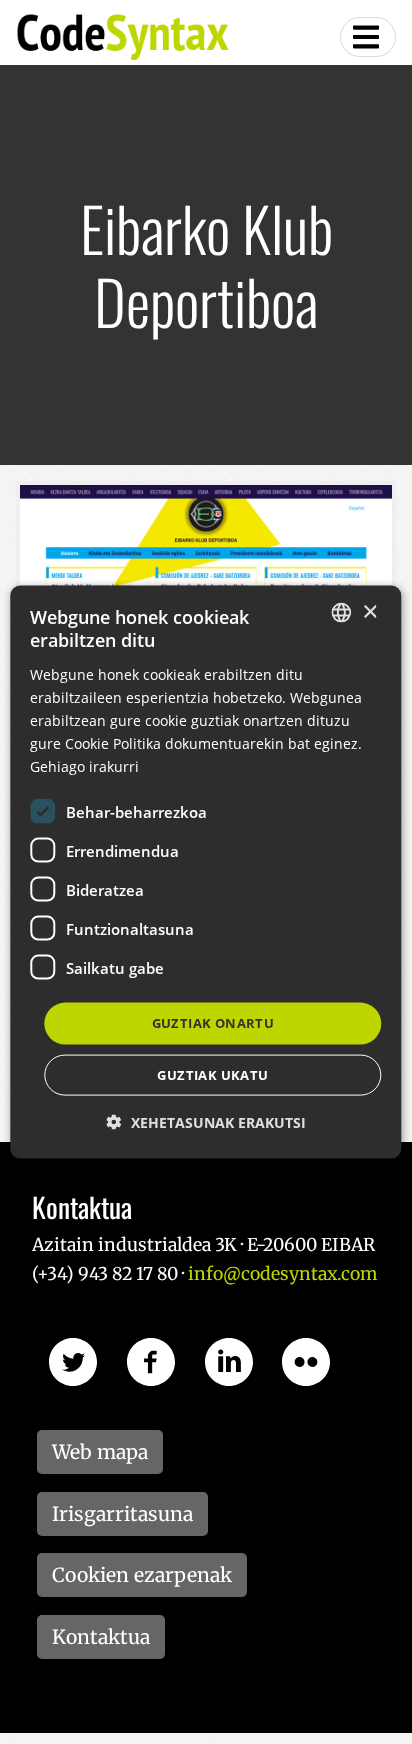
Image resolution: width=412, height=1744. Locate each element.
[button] (206, 1121)
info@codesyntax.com (282, 1274)
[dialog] (205, 872)
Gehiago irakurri (84, 766)
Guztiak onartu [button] (213, 1023)
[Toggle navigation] (368, 37)
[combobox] (342, 613)
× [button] (369, 611)
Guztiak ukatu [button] (212, 1074)
